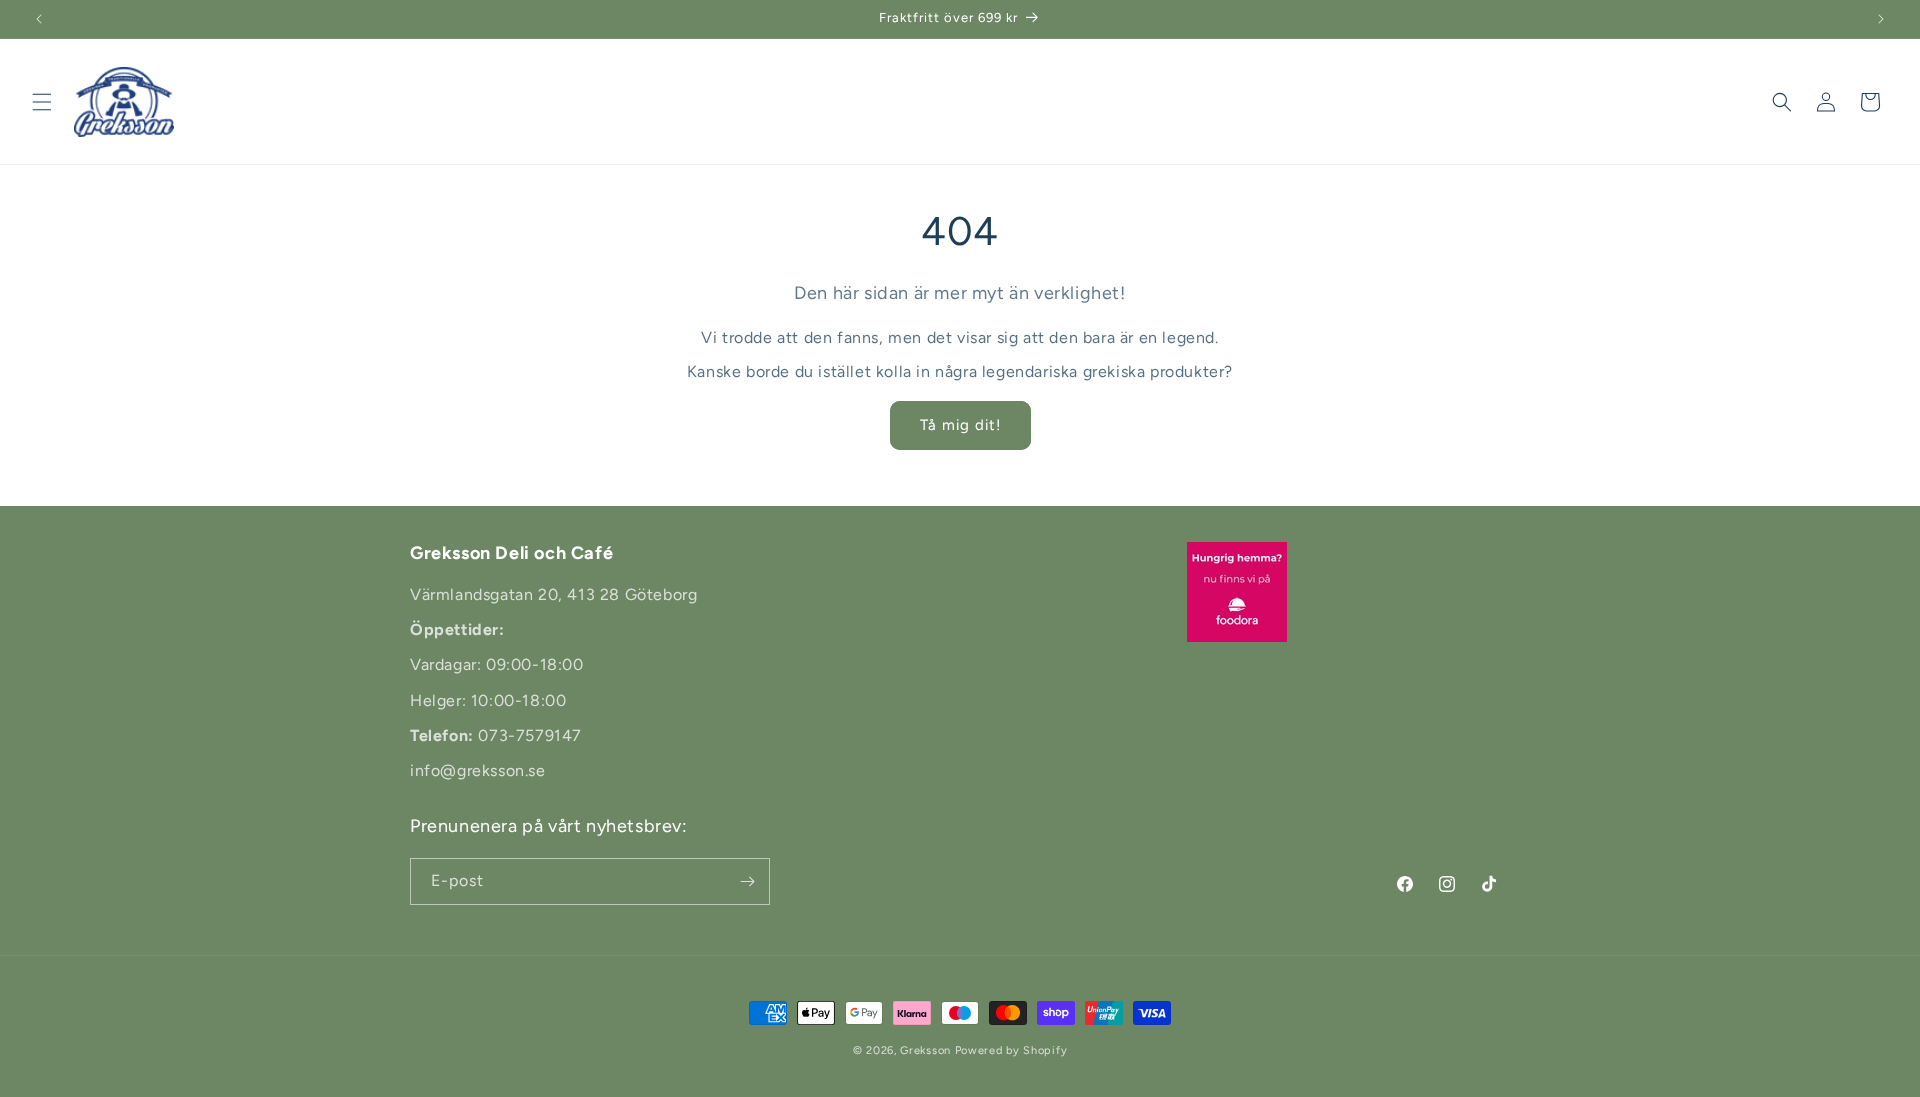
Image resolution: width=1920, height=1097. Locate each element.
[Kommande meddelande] (1881, 19)
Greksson (927, 1050)
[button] (42, 102)
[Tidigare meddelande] (39, 19)
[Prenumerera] (747, 881)
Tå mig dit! (960, 425)
